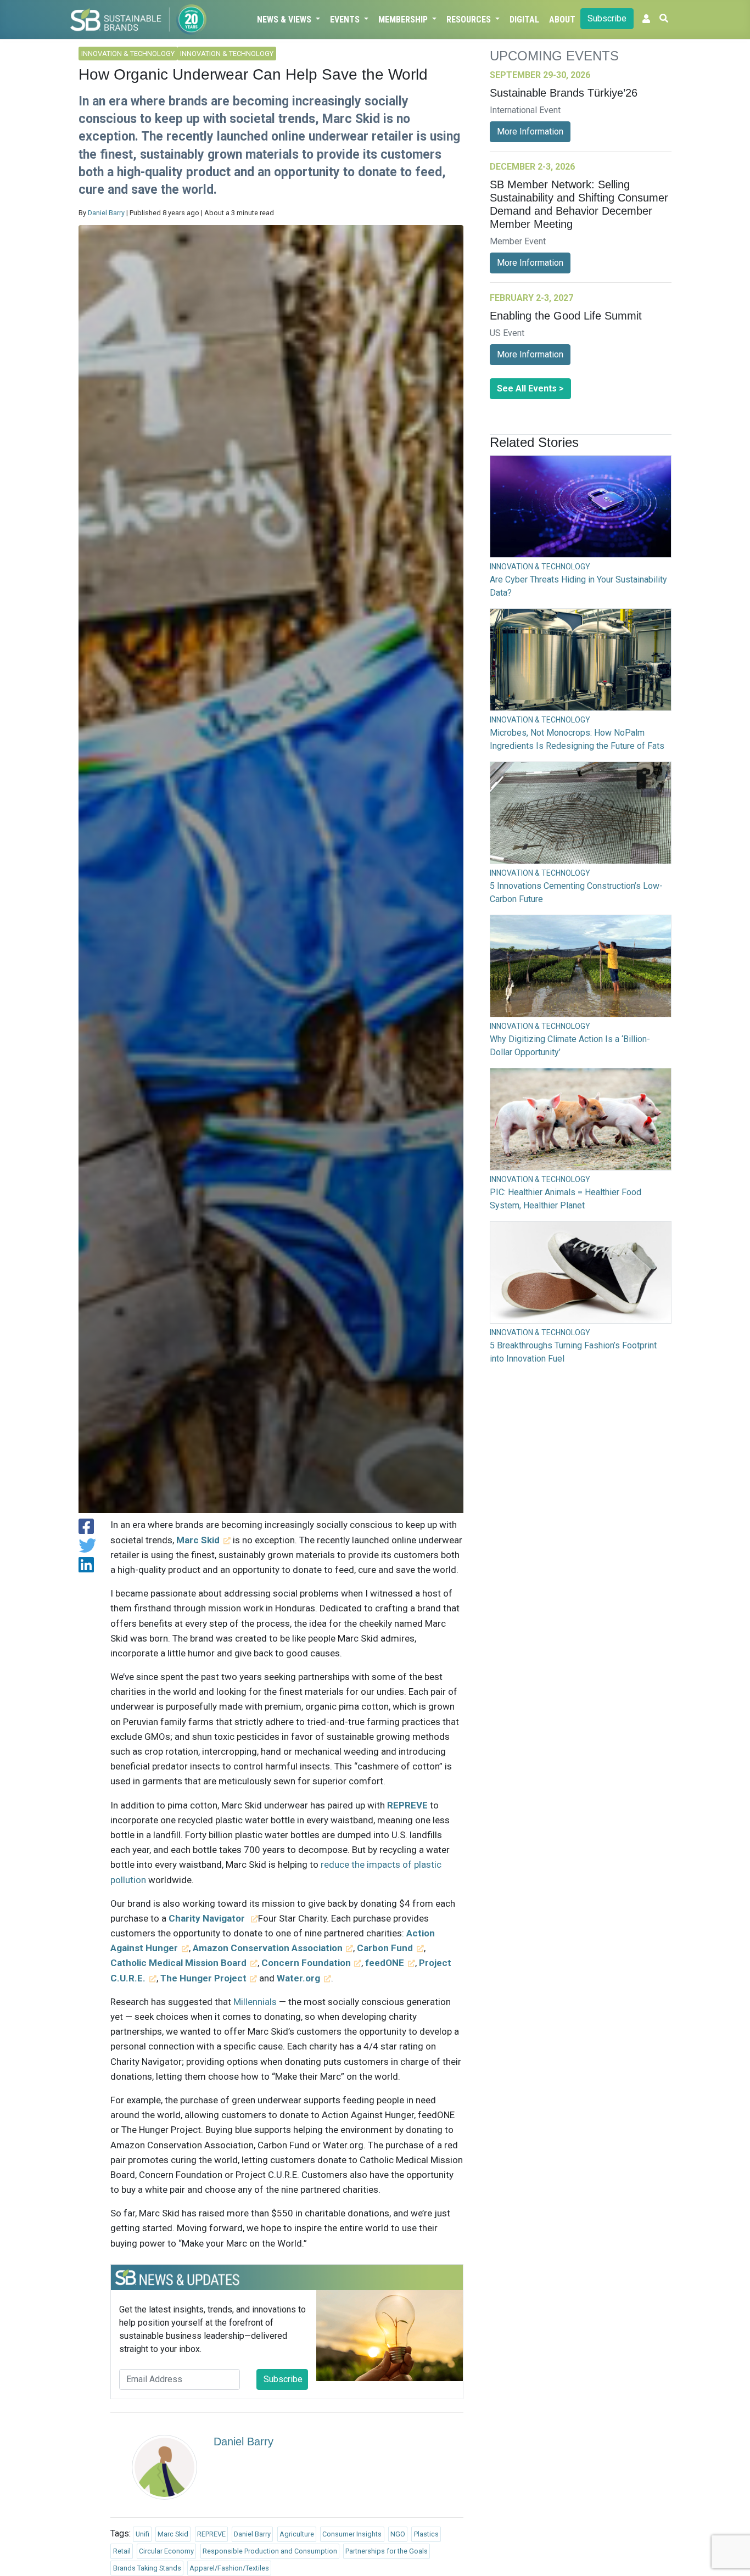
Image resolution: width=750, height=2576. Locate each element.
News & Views (285, 19)
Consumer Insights (352, 2534)
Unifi (142, 2534)
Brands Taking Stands (147, 2568)
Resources (470, 19)
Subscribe (607, 18)
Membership (404, 19)
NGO (398, 2534)
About (562, 19)
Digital (524, 19)
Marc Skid (173, 2534)
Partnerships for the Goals (387, 2551)
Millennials (255, 2002)
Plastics (426, 2534)
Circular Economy (166, 2551)
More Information (530, 131)
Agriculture (297, 2534)
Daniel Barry (106, 213)
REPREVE (211, 2534)
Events (346, 19)
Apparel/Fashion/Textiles (229, 2568)
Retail (122, 2551)
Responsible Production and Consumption (270, 2551)
